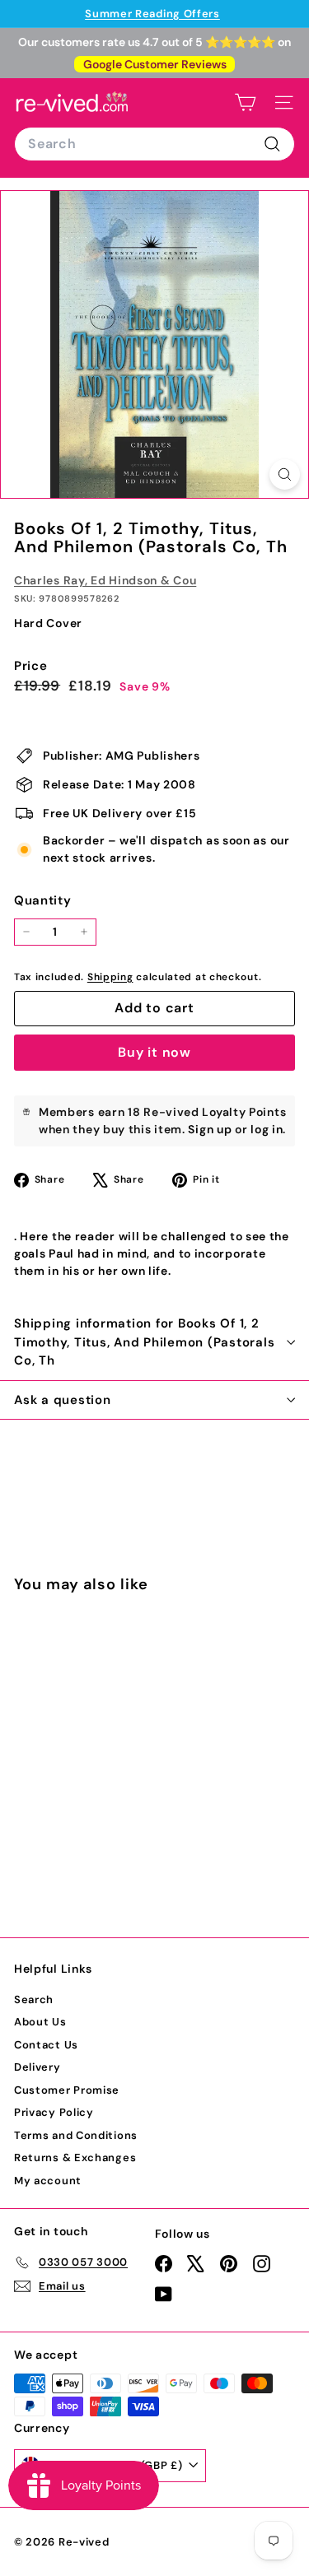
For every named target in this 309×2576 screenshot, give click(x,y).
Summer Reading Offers (152, 14)
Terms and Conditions (76, 2135)
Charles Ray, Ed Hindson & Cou (105, 580)
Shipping (110, 977)
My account (48, 2181)
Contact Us (46, 2045)
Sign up (210, 1129)
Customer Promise (67, 2090)
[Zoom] (285, 474)
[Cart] (245, 102)
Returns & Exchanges (75, 2158)
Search (34, 1999)
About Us (40, 2022)
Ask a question (63, 1400)
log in (267, 1129)
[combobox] (154, 144)
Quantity (43, 900)
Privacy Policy (54, 2112)
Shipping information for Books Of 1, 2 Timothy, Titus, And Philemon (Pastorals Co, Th (144, 1342)
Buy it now (154, 1052)
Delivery (37, 2067)
